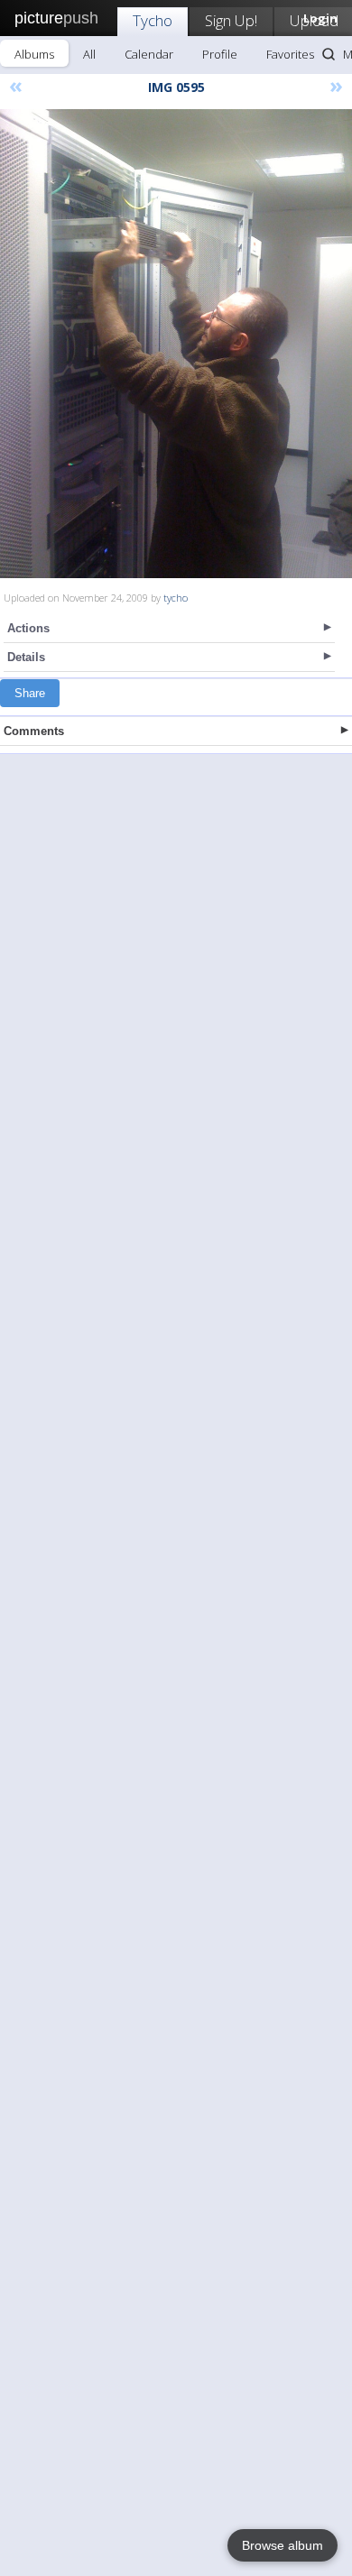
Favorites (290, 54)
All (89, 54)
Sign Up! (231, 20)
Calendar (149, 54)
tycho (176, 598)
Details (26, 657)
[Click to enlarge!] (176, 344)
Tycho (153, 20)
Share (30, 693)
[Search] (329, 54)
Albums (34, 54)
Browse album (283, 2545)
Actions (28, 628)
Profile (220, 54)
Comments (34, 731)
